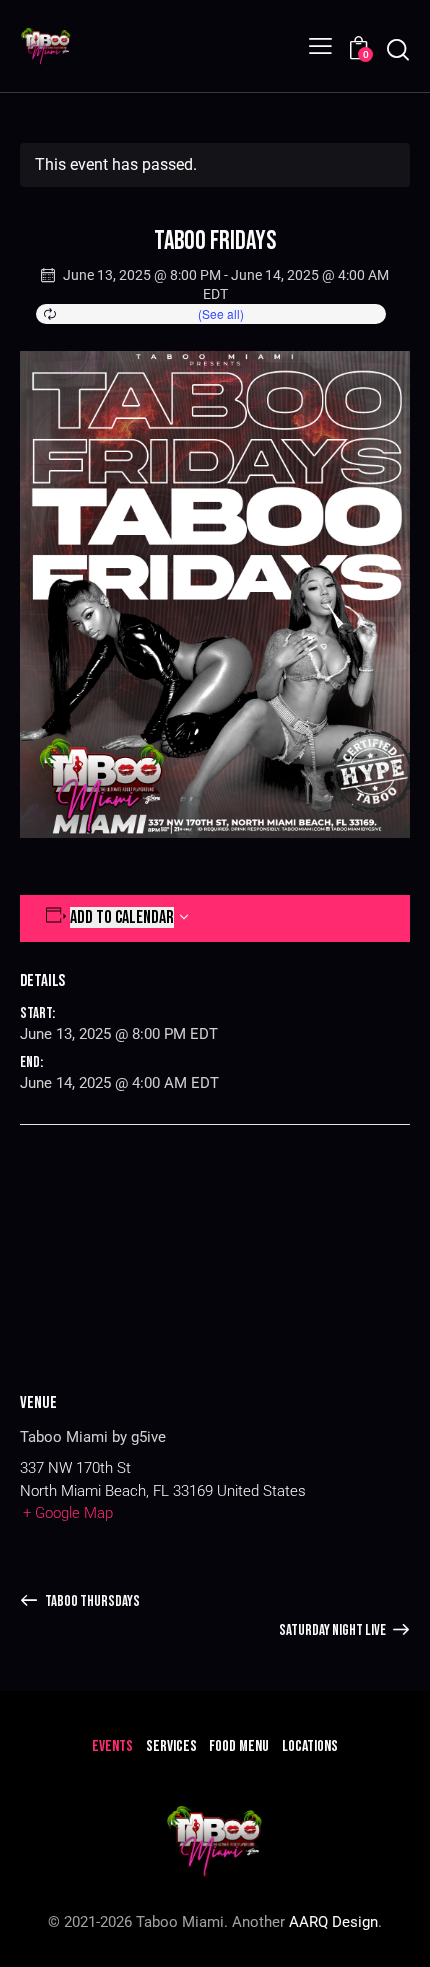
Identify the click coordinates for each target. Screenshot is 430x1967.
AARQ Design (333, 1922)
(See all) (221, 313)
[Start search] (397, 49)
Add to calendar (122, 917)
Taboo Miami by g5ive (93, 1437)
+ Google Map (68, 1513)
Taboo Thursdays (91, 1601)
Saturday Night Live (333, 1630)
